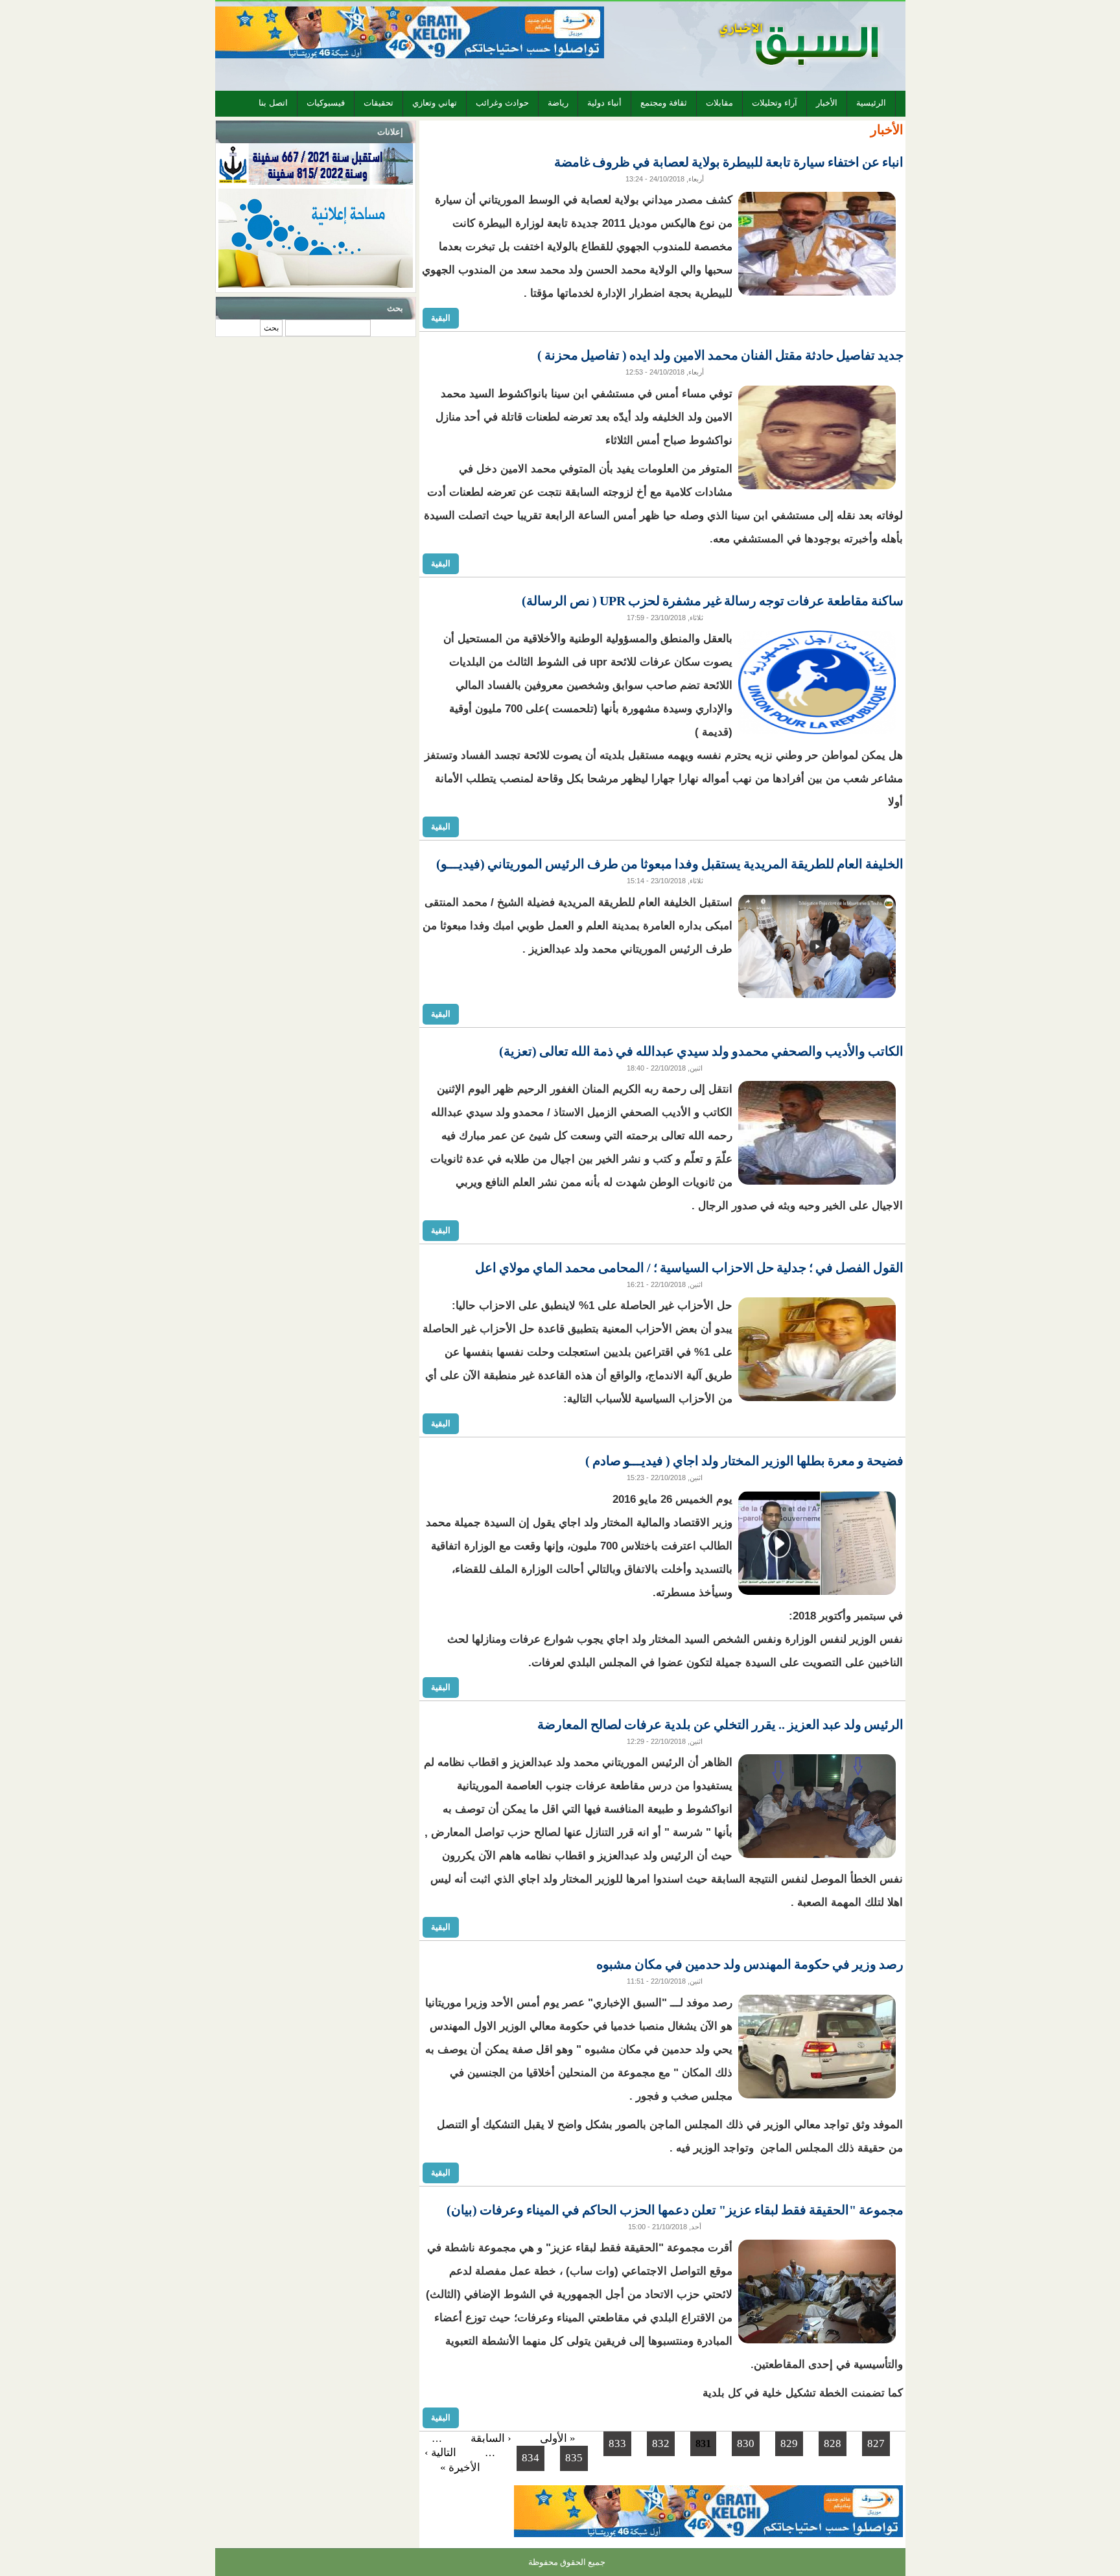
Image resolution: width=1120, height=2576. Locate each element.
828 (833, 2443)
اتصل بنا (273, 103)
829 (789, 2443)
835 (574, 2458)
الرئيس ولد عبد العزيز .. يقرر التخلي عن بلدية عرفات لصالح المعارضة (720, 1724)
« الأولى (558, 2438)
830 (746, 2443)
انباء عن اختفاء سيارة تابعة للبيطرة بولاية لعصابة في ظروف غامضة (729, 162)
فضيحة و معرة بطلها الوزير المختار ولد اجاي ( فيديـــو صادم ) (744, 1461)
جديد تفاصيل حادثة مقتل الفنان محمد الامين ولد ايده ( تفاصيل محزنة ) (720, 355)
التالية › (440, 2453)
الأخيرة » (460, 2467)
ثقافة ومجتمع (664, 103)
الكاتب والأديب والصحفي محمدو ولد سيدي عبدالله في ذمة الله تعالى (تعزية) (701, 1051)
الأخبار (827, 103)
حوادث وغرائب (502, 103)
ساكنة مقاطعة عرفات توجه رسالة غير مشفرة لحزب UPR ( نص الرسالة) (713, 601)
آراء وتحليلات (775, 103)
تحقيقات (379, 103)
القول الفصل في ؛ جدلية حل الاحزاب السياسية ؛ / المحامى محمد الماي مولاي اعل (689, 1268)
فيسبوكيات (326, 103)
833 (617, 2443)
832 (661, 2443)
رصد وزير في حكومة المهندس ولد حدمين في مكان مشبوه (750, 1964)
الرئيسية (871, 103)
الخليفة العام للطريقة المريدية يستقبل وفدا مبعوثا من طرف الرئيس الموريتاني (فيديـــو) (670, 864)
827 (876, 2443)
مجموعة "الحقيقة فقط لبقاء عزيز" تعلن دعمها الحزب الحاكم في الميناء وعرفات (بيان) (675, 2210)
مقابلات (719, 103)
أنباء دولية (604, 103)
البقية (441, 318)
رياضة (558, 103)
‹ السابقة (491, 2438)
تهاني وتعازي (435, 103)
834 (531, 2458)
